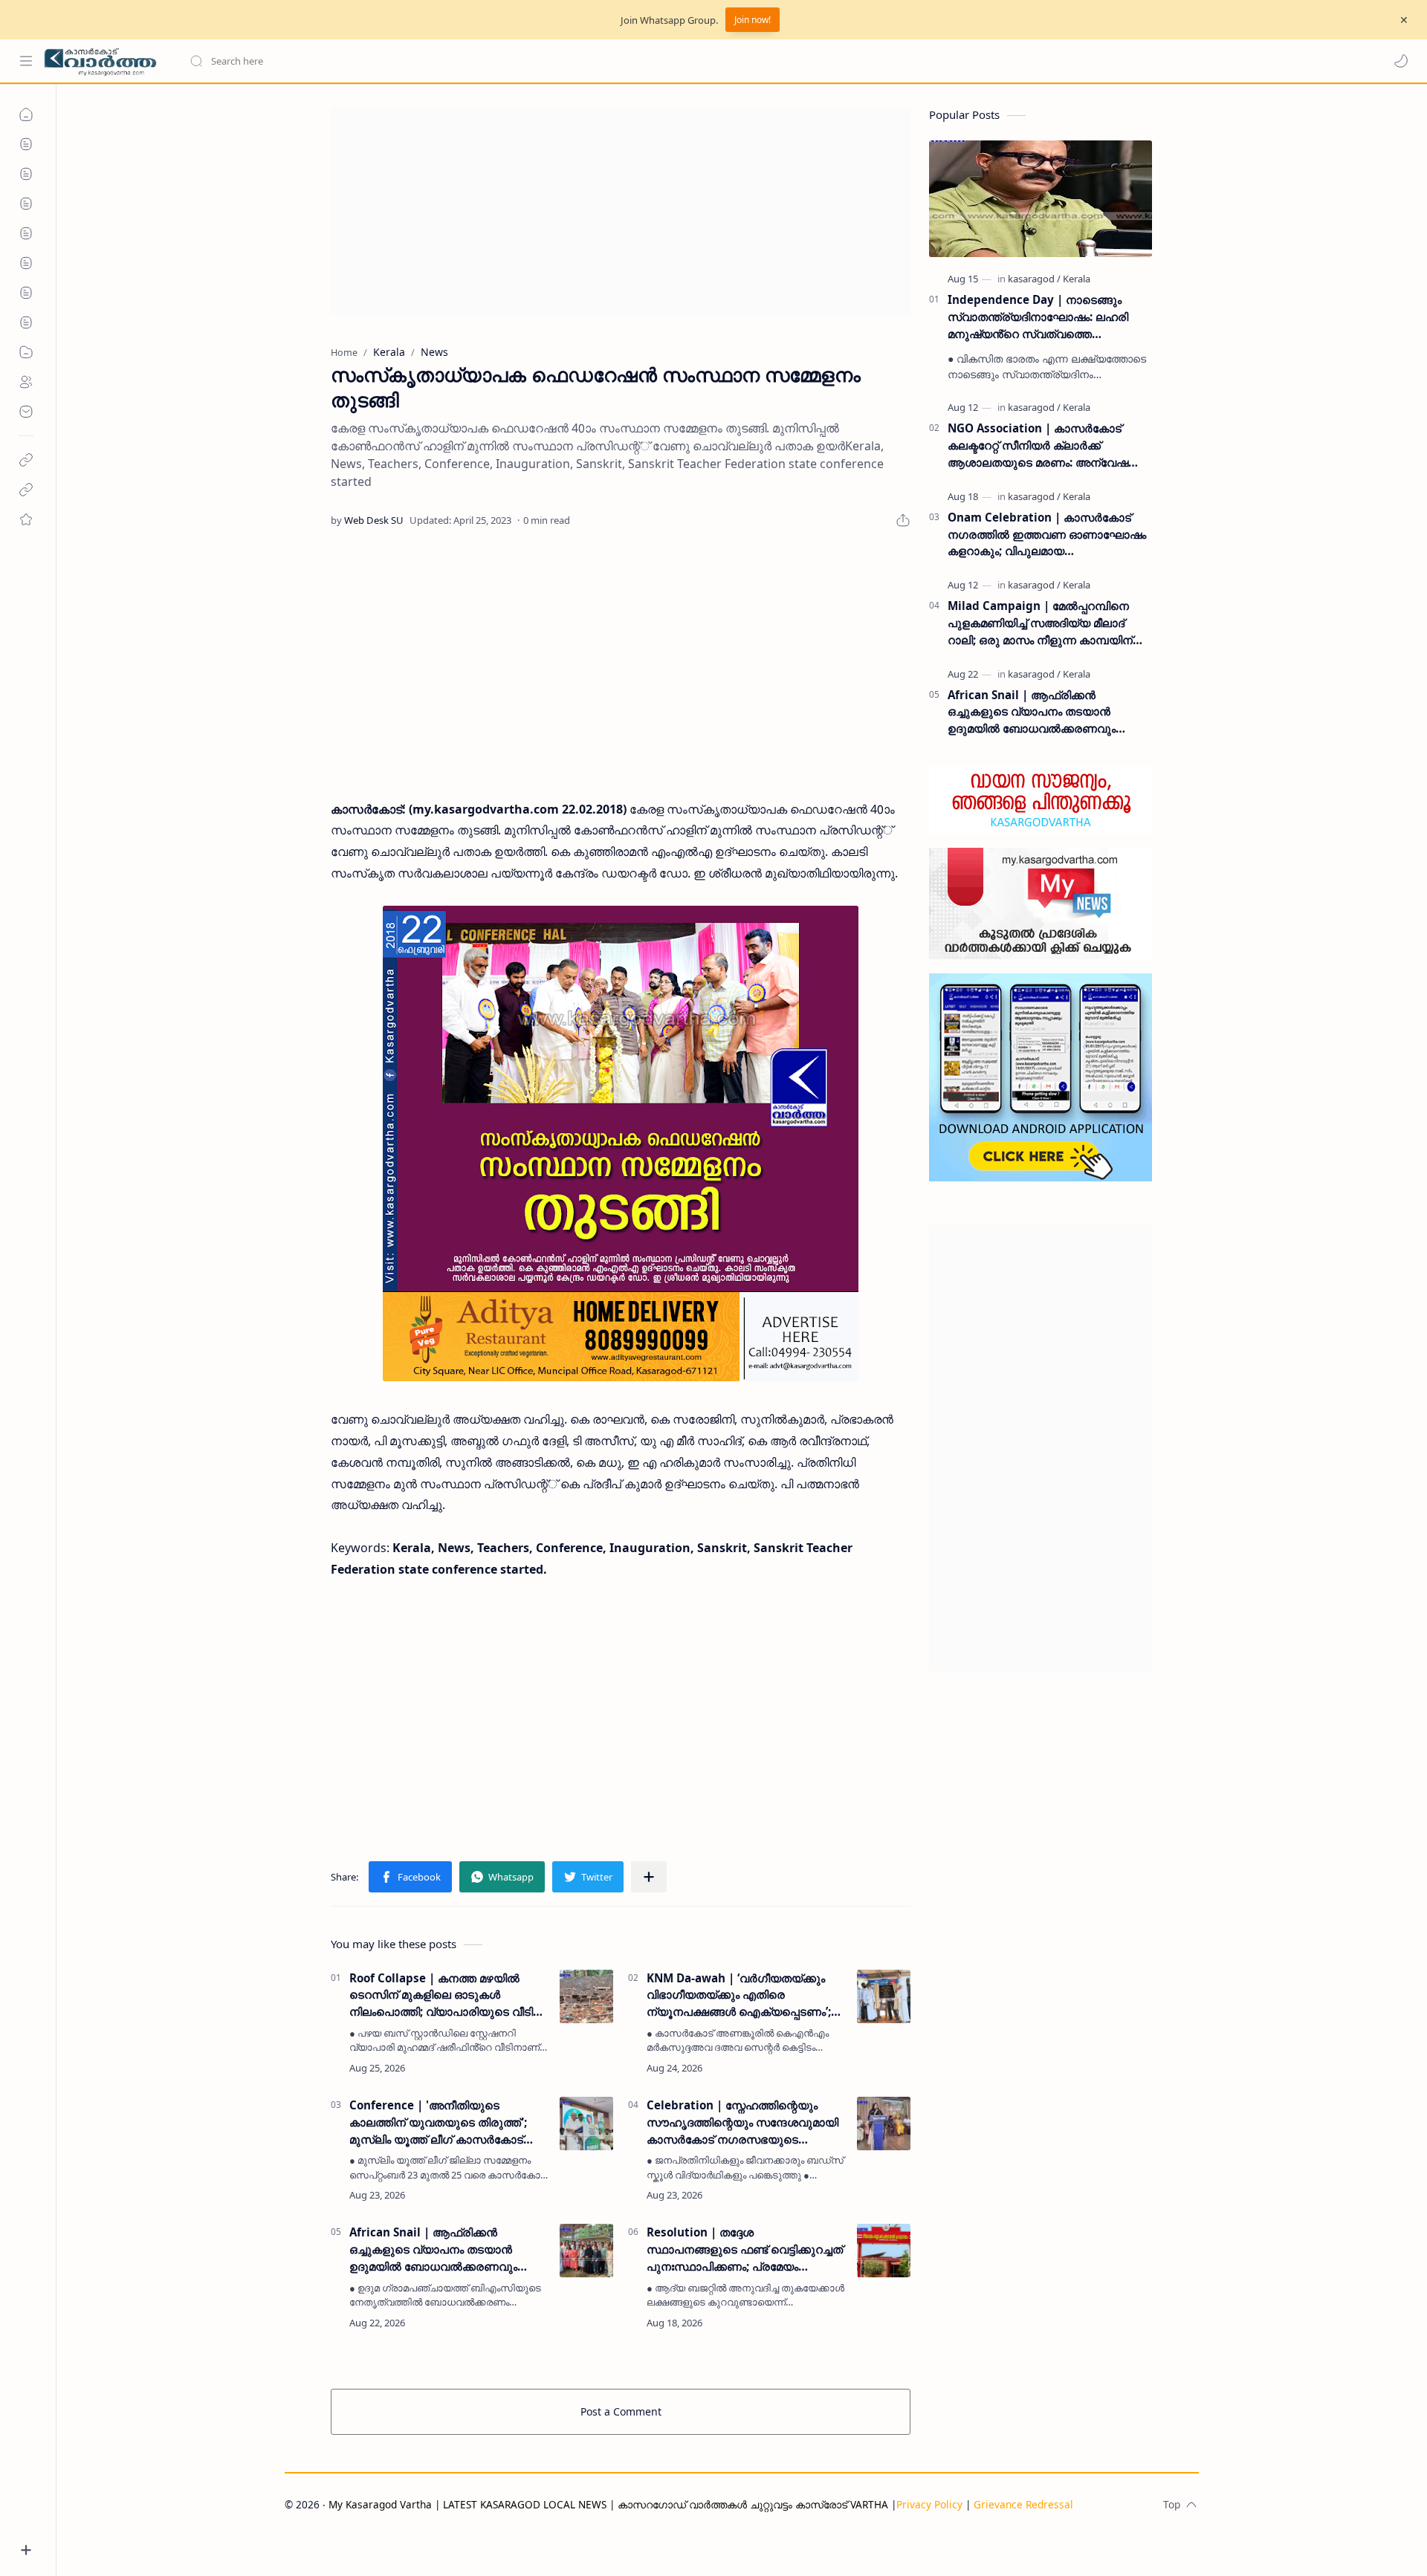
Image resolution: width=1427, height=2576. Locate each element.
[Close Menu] (1404, 20)
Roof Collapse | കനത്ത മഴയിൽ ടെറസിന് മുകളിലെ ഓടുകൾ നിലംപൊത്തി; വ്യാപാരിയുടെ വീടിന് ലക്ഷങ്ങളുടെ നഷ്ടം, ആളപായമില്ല (446, 1995)
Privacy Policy (929, 2504)
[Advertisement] (621, 211)
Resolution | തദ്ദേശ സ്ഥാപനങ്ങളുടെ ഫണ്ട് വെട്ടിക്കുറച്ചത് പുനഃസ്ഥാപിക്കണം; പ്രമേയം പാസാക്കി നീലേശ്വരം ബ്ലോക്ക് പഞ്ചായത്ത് (745, 2249)
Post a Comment (621, 2411)
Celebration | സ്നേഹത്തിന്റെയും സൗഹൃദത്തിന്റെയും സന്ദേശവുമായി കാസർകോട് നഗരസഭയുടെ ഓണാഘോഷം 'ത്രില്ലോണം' (742, 2122)
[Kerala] (1077, 279)
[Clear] (423, 61)
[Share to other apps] (649, 1877)
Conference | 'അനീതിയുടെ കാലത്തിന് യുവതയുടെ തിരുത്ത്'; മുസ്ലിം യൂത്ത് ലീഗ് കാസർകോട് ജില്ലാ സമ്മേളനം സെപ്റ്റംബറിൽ (438, 2122)
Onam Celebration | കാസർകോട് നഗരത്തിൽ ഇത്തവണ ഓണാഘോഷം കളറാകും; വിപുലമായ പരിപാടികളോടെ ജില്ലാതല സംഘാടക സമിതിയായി (1047, 535)
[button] (1401, 61)
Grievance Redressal (1023, 2504)
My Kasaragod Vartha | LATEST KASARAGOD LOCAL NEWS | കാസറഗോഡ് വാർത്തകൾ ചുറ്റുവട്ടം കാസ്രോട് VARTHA (608, 2504)
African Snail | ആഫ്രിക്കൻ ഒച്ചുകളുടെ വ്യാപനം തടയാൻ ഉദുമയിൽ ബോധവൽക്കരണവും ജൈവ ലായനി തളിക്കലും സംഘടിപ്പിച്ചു (433, 2249)
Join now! (753, 20)
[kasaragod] (1034, 279)
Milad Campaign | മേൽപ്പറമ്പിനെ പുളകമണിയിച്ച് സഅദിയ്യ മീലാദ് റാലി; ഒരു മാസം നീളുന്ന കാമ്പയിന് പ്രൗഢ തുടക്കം (1040, 623)
